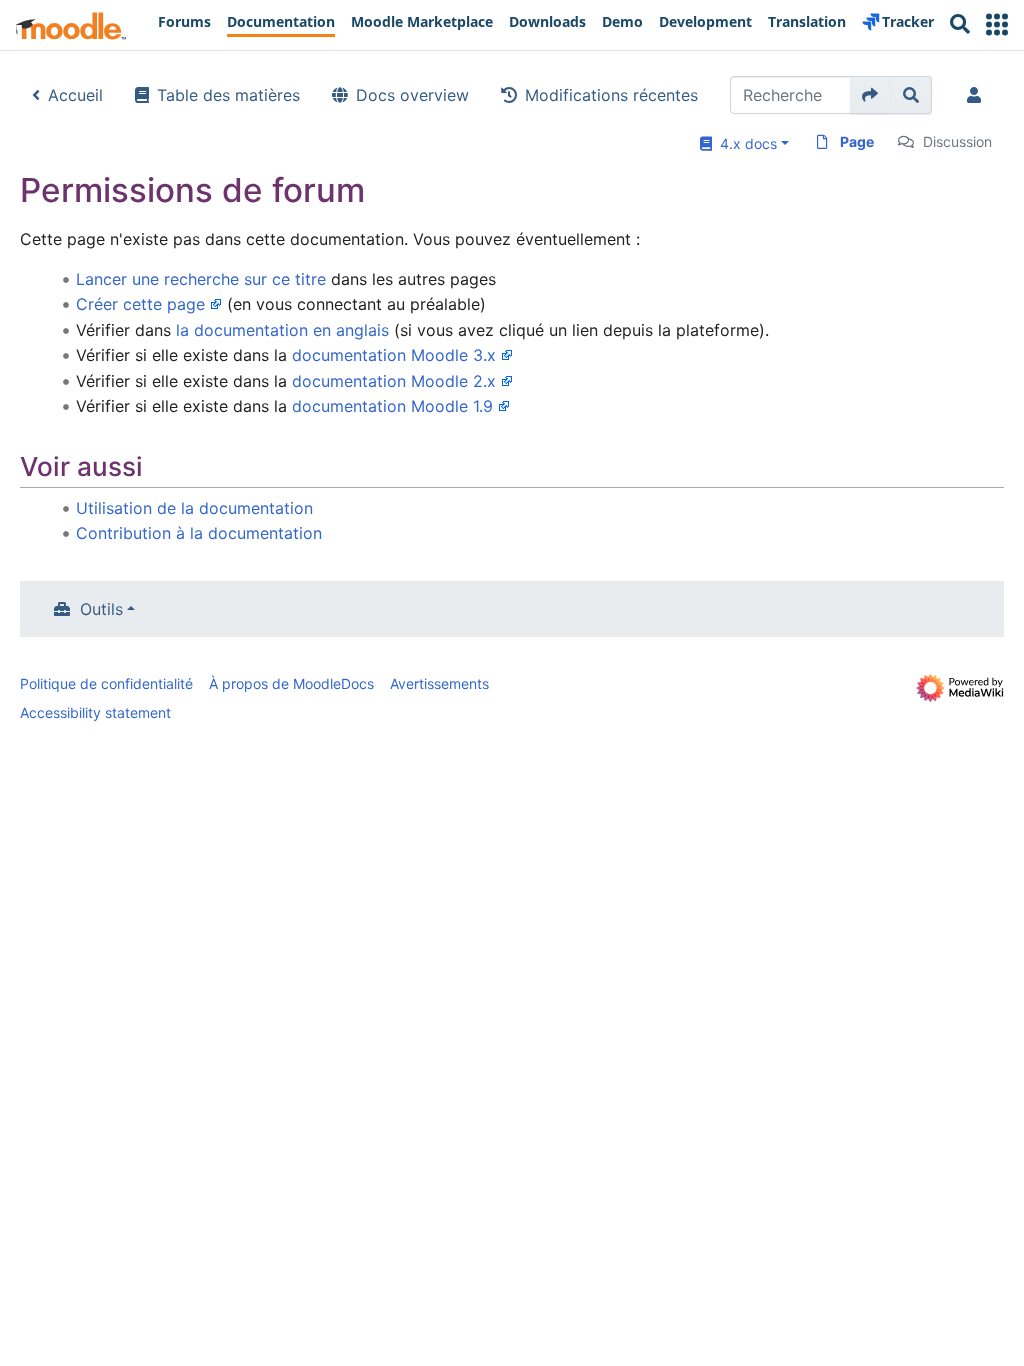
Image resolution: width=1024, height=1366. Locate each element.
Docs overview (412, 95)
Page (857, 141)
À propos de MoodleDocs (291, 683)
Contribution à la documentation (199, 533)
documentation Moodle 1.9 (392, 406)
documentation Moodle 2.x (394, 381)
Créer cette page (140, 304)
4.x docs (744, 143)
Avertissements (439, 683)
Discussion (957, 141)
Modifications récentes (611, 95)
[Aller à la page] (870, 95)
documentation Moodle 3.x (394, 355)
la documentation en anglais (282, 330)
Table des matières (228, 95)
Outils (101, 609)
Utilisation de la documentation (194, 508)
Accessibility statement (95, 712)
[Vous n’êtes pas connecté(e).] (978, 95)
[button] (997, 24)
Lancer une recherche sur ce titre (201, 279)
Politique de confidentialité (106, 683)
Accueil (75, 95)
